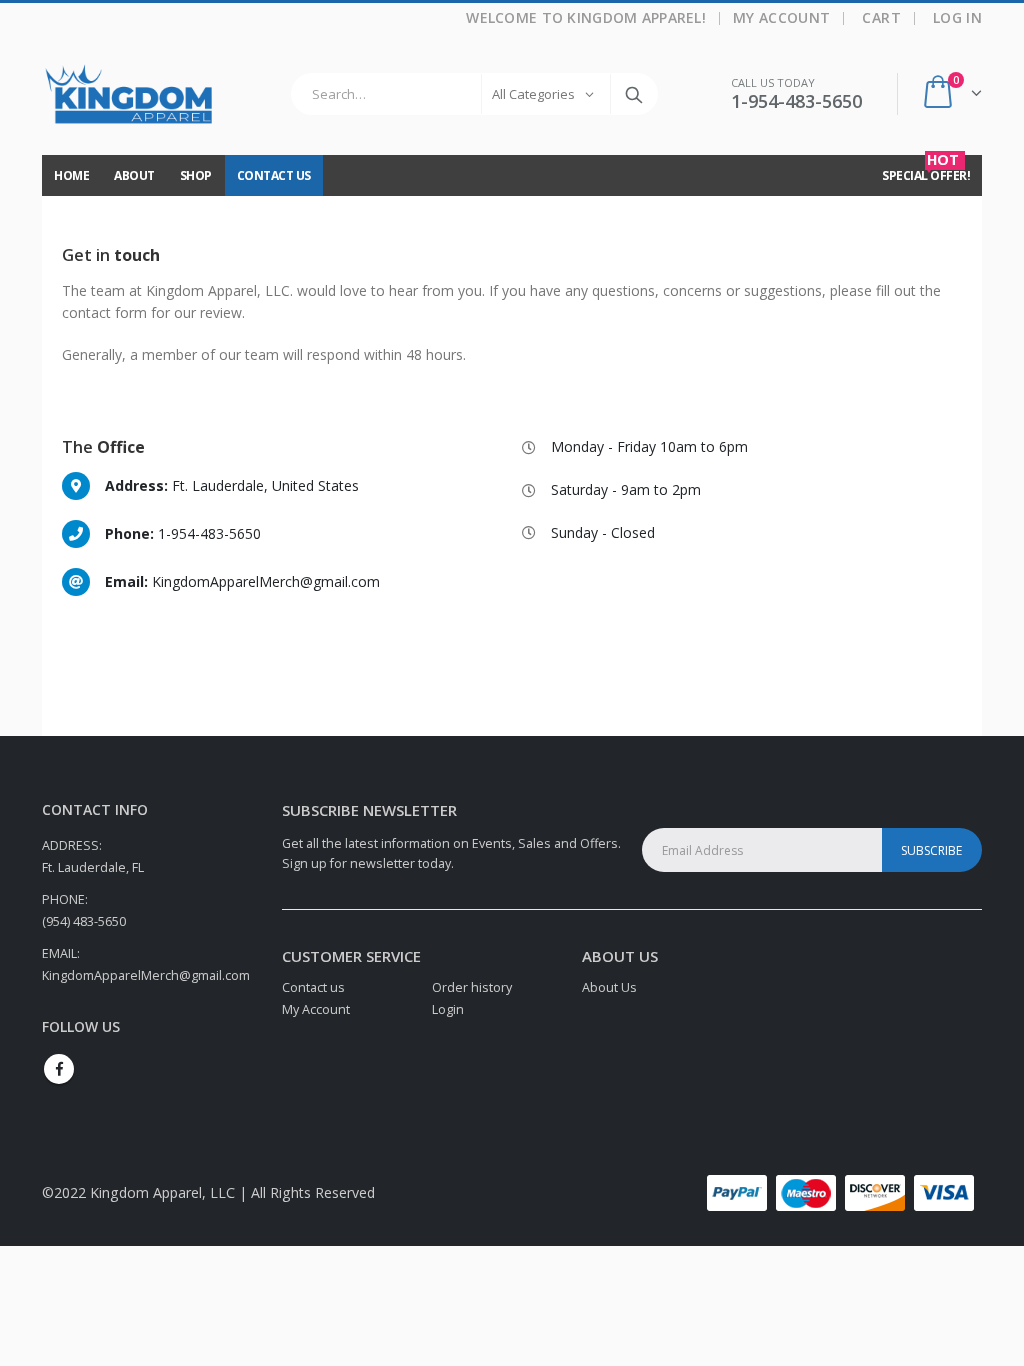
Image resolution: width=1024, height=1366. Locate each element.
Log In (957, 17)
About (134, 175)
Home (71, 175)
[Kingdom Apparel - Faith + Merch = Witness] (129, 94)
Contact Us (274, 175)
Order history (472, 987)
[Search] (634, 94)
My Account (782, 17)
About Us (609, 987)
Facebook (59, 1069)
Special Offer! (926, 169)
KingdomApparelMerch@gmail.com (146, 975)
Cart (881, 17)
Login (448, 1009)
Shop (196, 175)
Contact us (313, 987)
